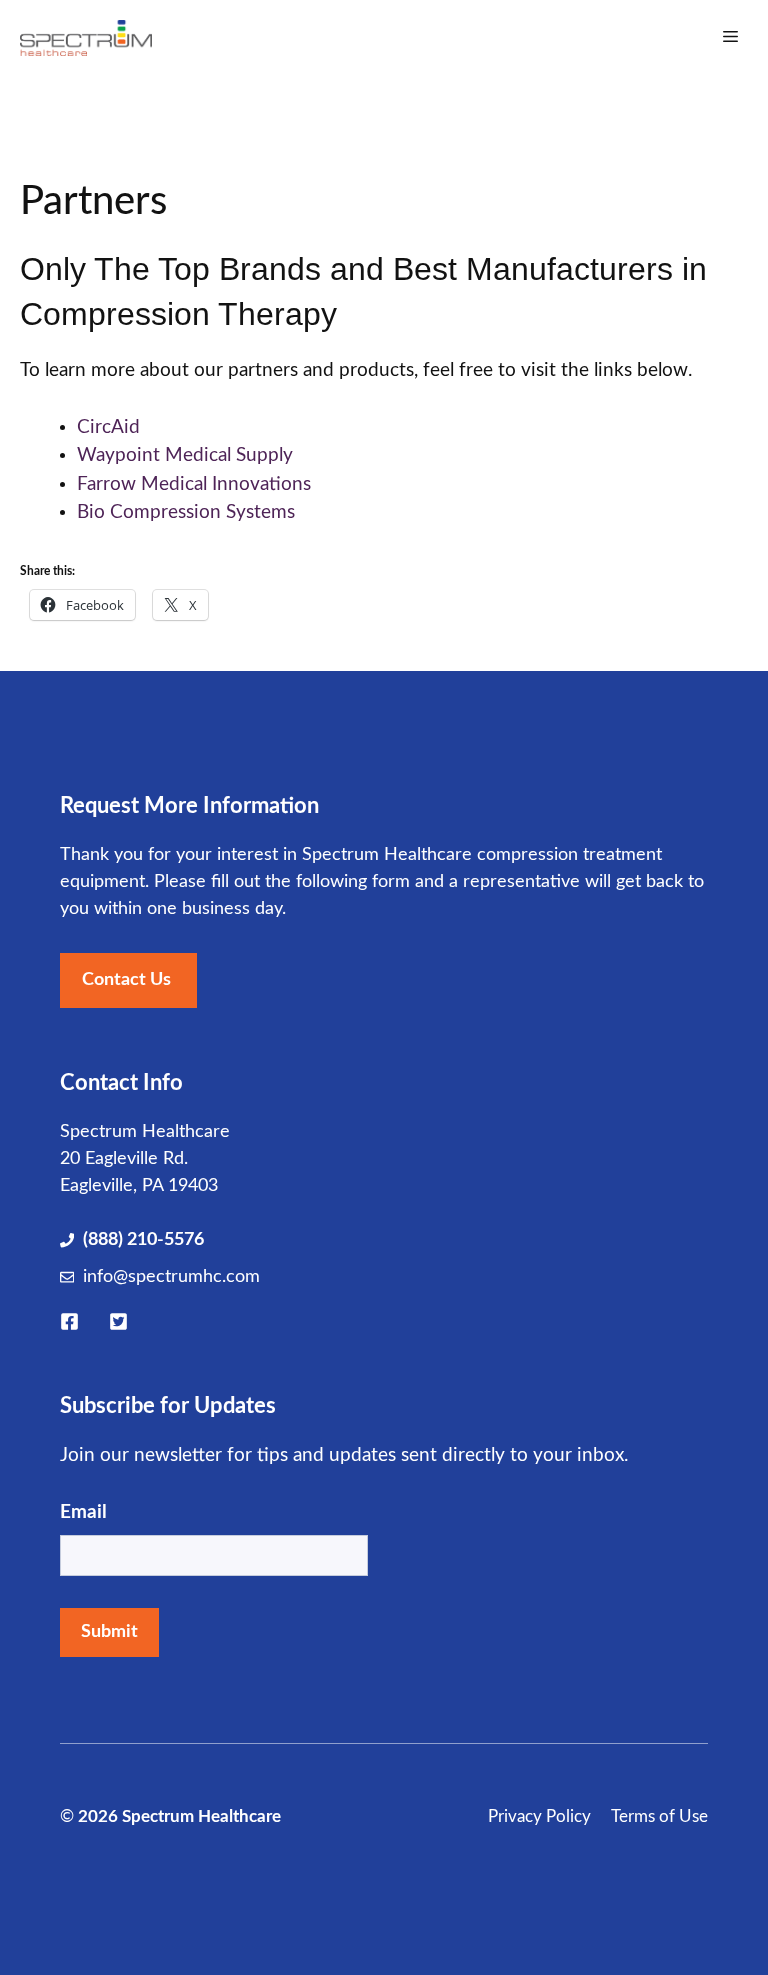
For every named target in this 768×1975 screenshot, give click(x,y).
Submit (109, 1632)
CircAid (108, 427)
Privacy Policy (539, 1816)
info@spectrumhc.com (171, 1277)
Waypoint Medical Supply (185, 455)
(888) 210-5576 (143, 1240)
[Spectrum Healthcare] (86, 38)
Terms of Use (659, 1816)
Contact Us (126, 980)
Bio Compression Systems (186, 512)
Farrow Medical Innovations (194, 484)
